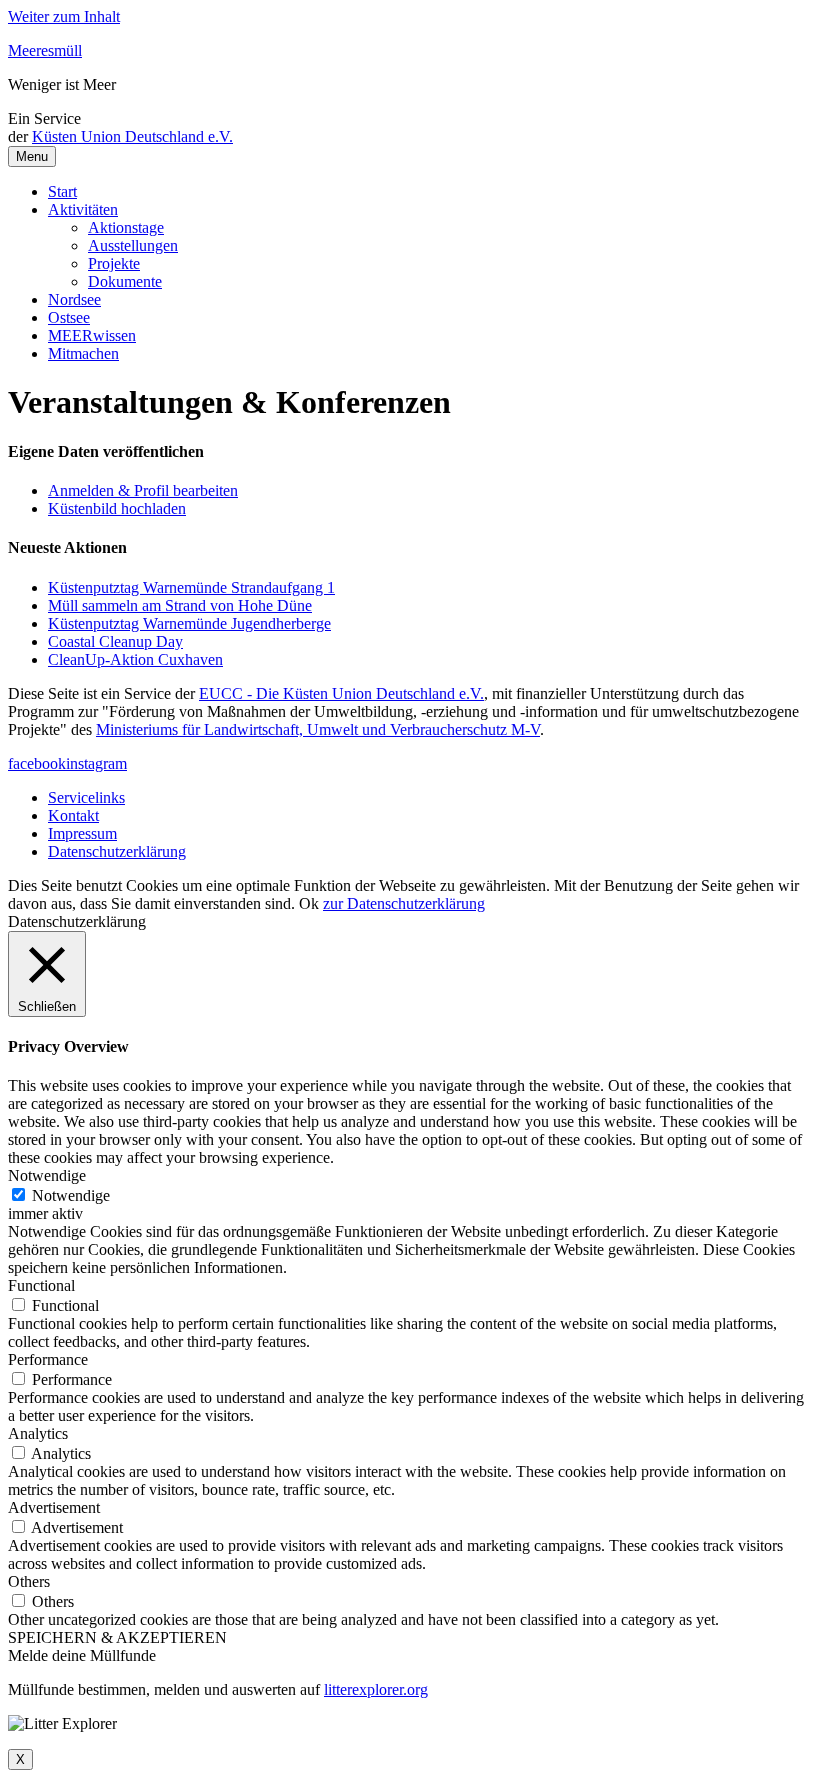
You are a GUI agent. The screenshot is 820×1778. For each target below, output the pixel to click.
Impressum (82, 833)
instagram (96, 763)
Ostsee (69, 317)
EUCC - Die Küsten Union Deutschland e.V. (341, 693)
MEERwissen (92, 335)
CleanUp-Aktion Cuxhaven (135, 659)
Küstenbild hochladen (117, 508)
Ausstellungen (133, 245)
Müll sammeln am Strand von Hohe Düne (180, 605)
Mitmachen (83, 353)
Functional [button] (41, 1285)
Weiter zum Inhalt (64, 16)
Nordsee (74, 299)
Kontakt (73, 815)
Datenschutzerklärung (117, 851)
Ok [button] (309, 903)
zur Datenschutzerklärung (404, 903)
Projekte (114, 263)
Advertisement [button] (54, 1507)
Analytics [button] (38, 1433)
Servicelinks (86, 797)
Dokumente (125, 281)
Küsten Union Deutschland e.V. (132, 136)
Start (62, 191)
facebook (37, 763)
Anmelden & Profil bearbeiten (143, 490)
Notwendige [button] (47, 1175)
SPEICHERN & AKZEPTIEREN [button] (117, 1637)
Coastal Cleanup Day (115, 641)
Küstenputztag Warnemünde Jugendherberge (189, 623)
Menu (32, 156)
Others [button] (29, 1581)
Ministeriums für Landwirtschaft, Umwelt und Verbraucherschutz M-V (318, 729)
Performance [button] (48, 1359)
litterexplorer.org (376, 1689)
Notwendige (71, 1195)
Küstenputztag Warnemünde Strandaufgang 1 (191, 587)
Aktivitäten (83, 209)
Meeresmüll (45, 50)
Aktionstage (126, 227)
